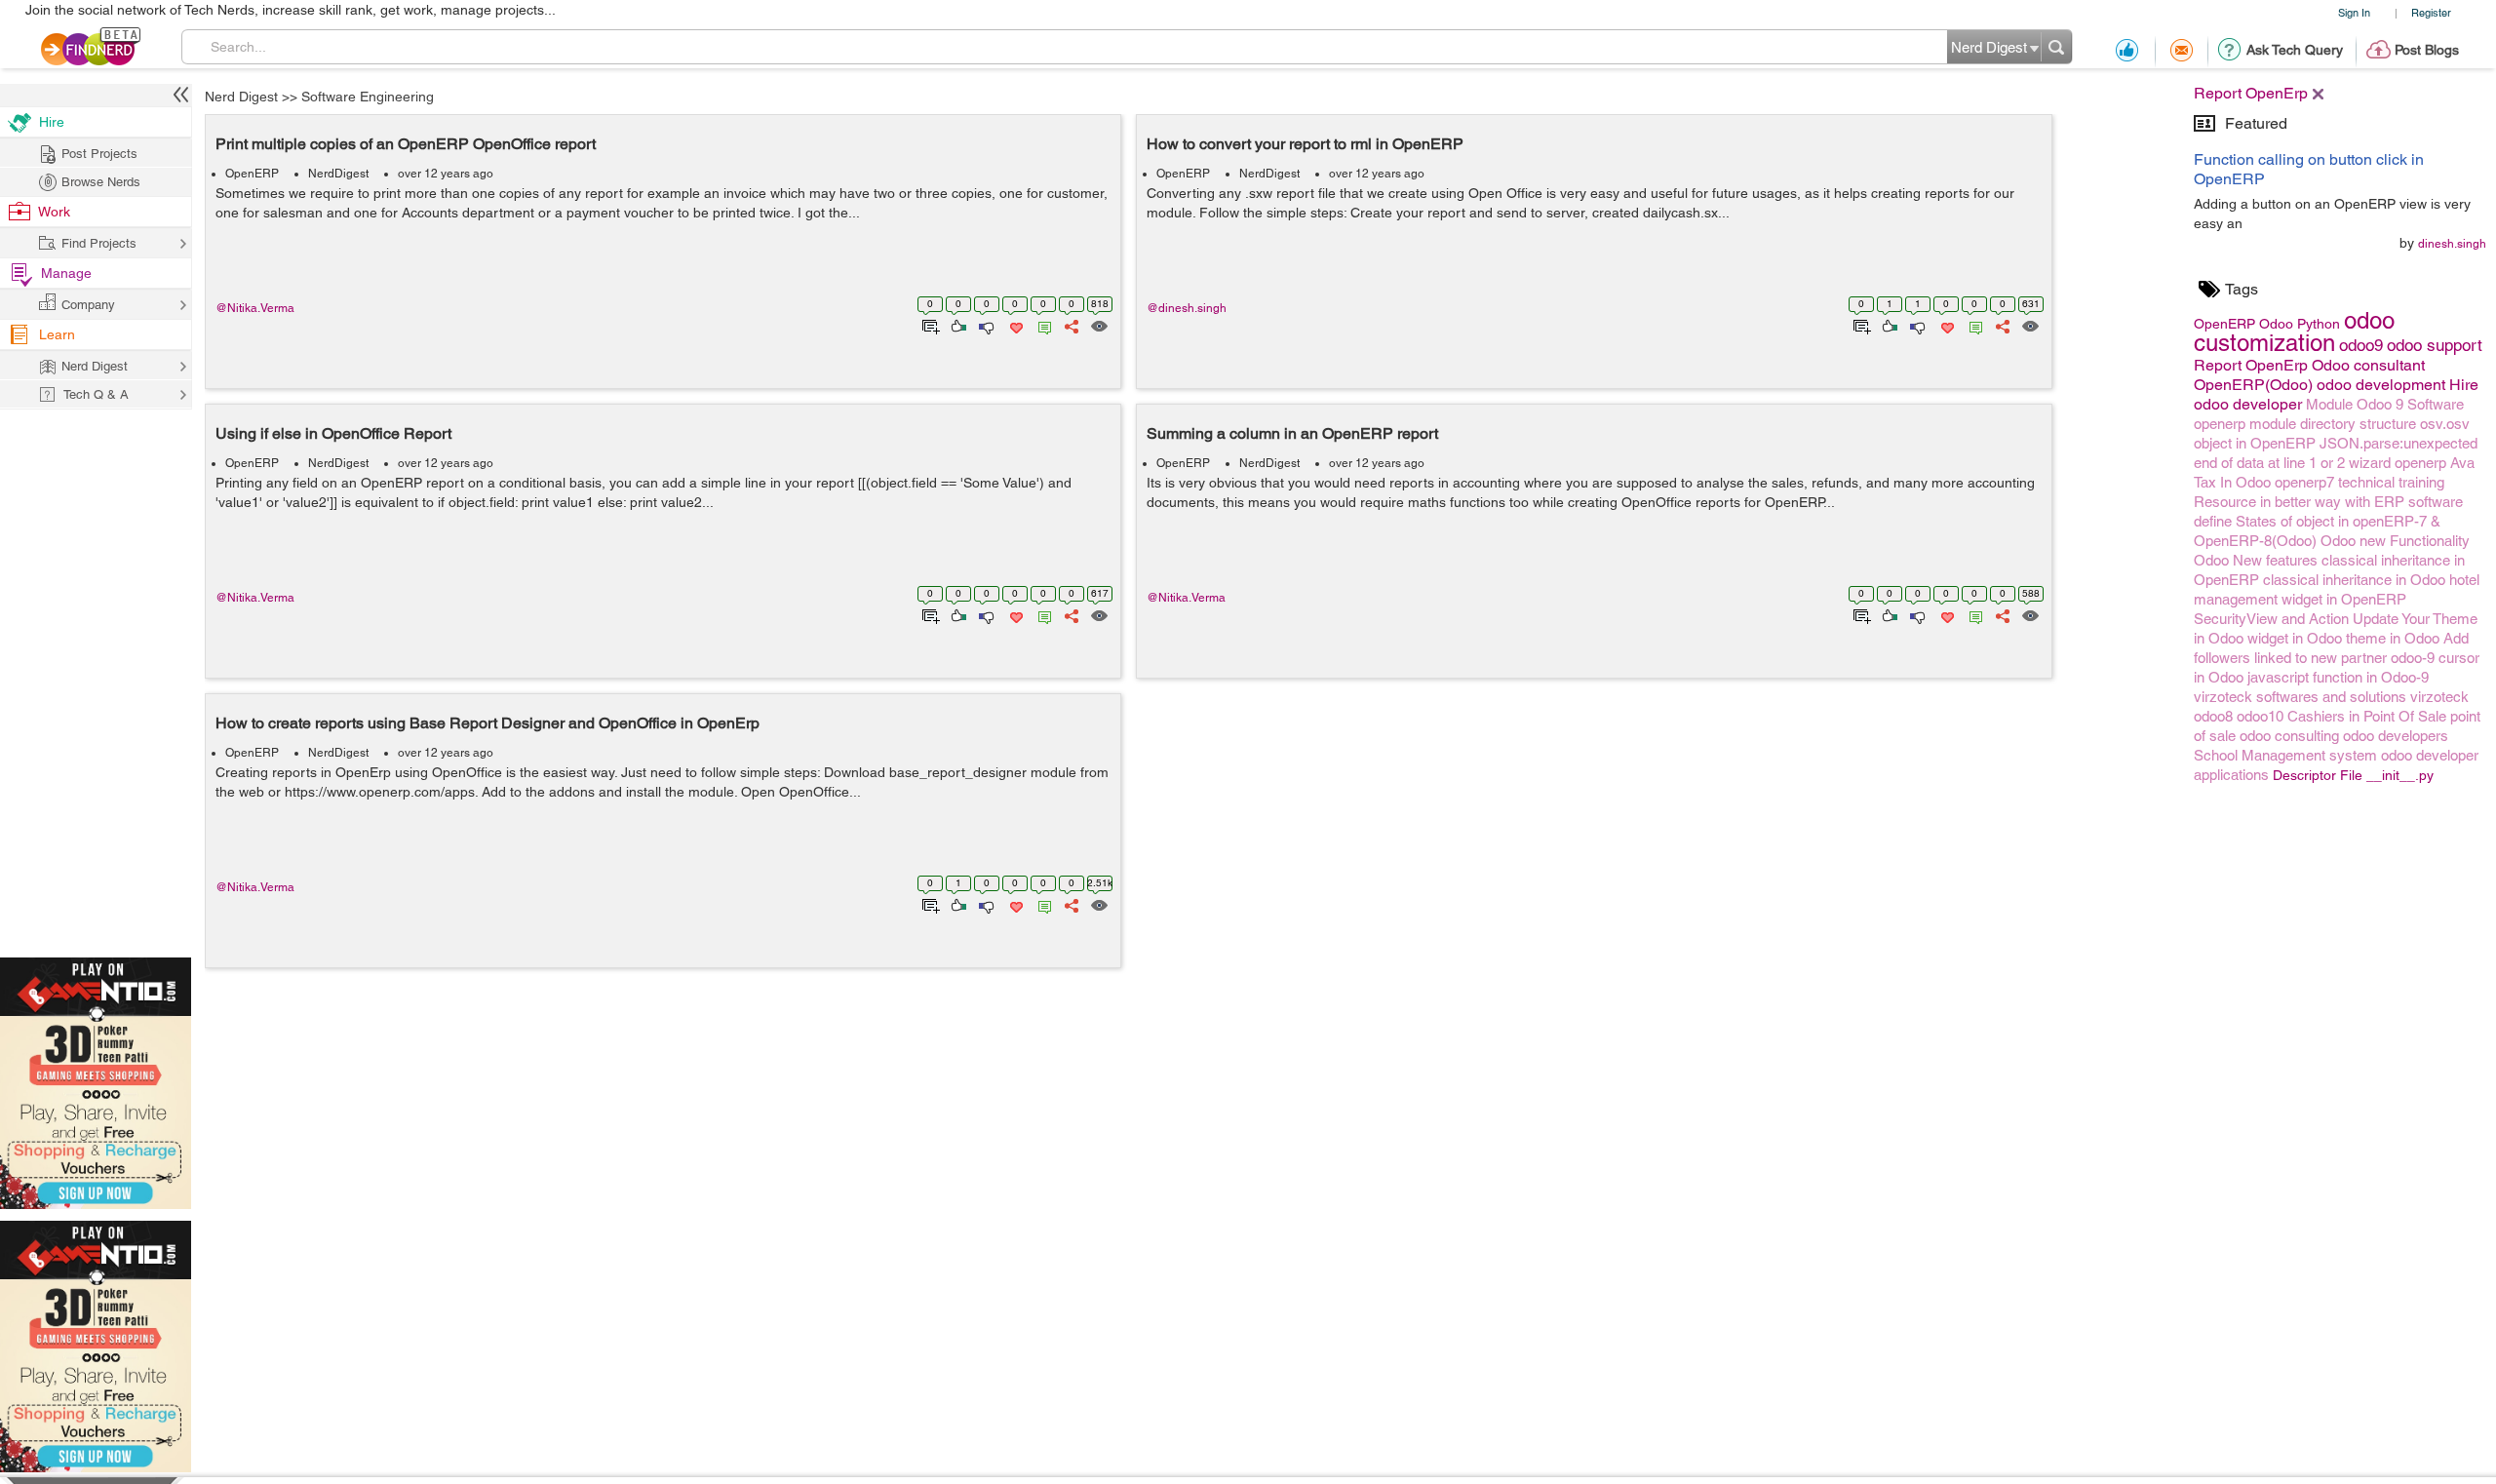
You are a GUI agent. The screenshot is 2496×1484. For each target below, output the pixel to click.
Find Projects (99, 243)
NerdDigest (338, 174)
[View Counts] (1098, 325)
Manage (66, 273)
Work (54, 212)
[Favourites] (1014, 325)
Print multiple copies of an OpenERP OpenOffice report (406, 144)
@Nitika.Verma (255, 308)
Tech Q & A (96, 394)
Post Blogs (2427, 50)
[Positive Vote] (957, 325)
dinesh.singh (2452, 244)
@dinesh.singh (1187, 308)
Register (2431, 12)
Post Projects (99, 154)
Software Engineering (368, 97)
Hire (52, 122)
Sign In (2354, 12)
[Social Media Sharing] (1070, 325)
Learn (57, 334)
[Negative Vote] (985, 325)
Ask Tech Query (2295, 50)
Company (88, 305)
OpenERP (252, 174)
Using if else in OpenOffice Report (333, 433)
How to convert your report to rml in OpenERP (1305, 144)
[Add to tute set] (929, 325)
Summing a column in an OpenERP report (1292, 433)
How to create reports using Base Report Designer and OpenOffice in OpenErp (487, 723)
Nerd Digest (241, 97)
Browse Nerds (101, 182)
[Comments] (1041, 325)
